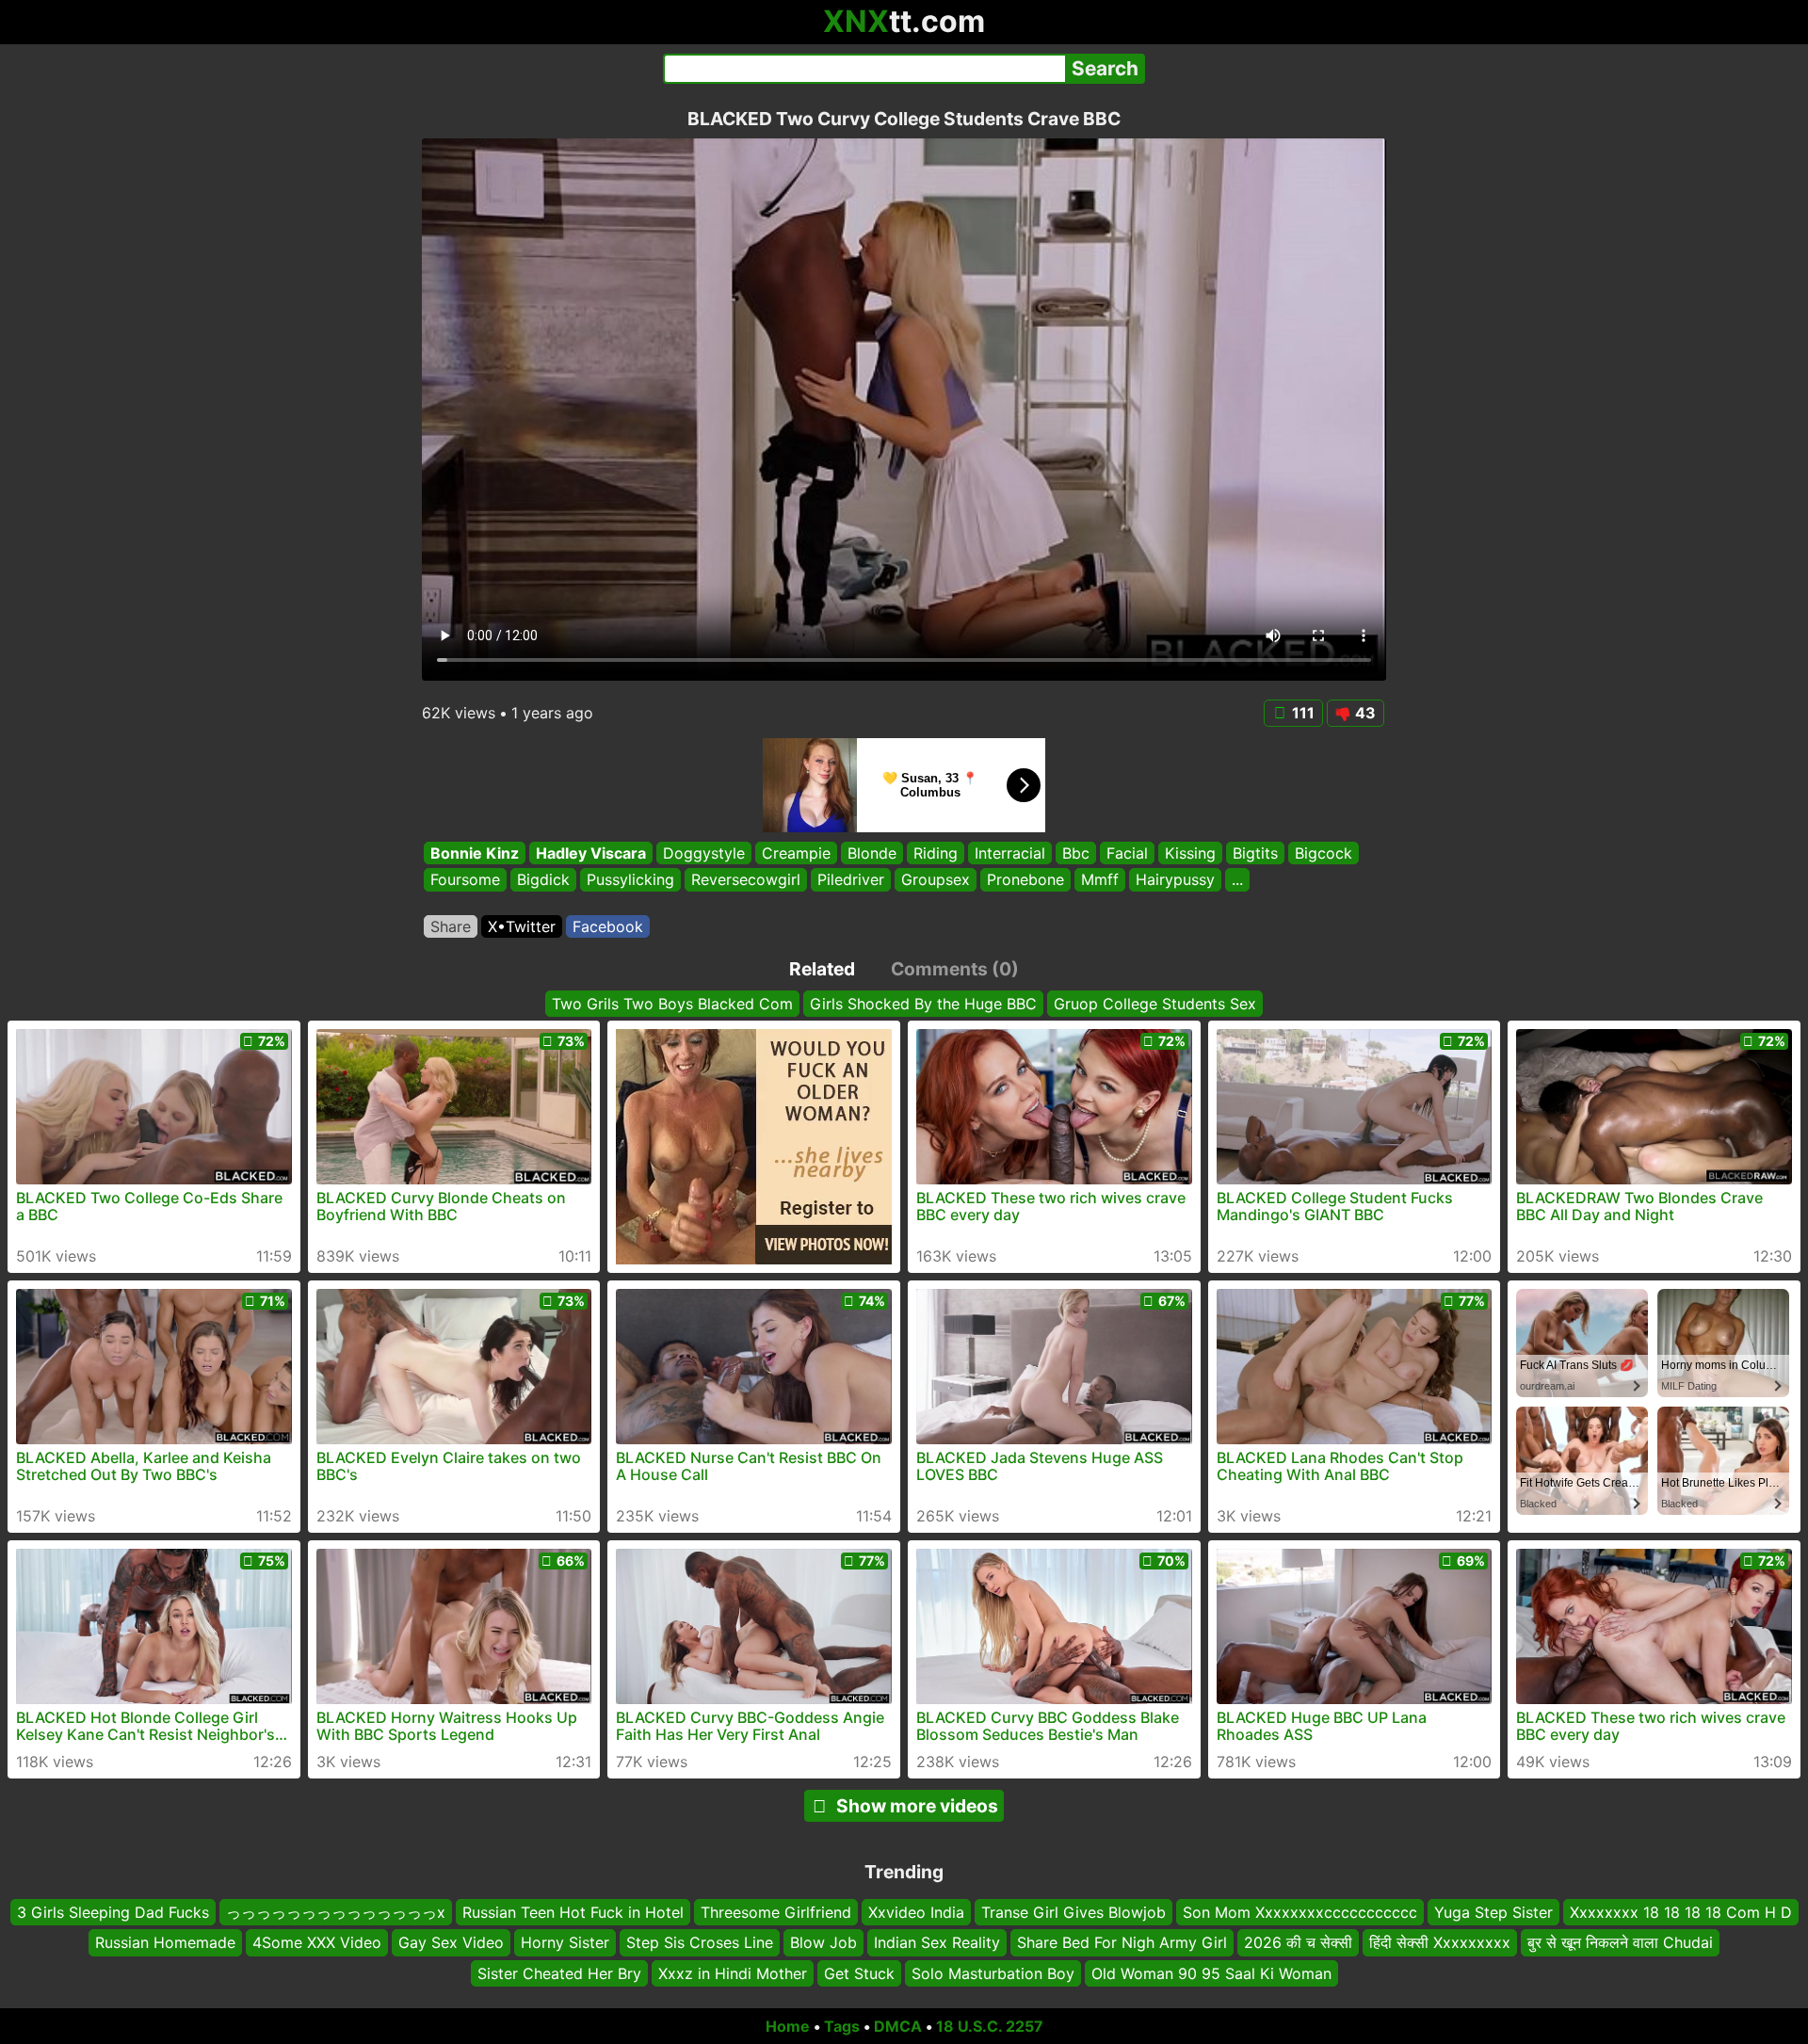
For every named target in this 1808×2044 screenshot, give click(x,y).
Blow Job (823, 1942)
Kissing (1190, 853)
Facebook (608, 926)
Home (788, 2026)
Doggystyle (704, 853)
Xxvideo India (916, 1912)
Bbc (1076, 853)
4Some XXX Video (317, 1942)
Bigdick (543, 880)
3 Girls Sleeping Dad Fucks (113, 1912)
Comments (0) (955, 969)
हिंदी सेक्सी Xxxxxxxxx (1440, 1942)
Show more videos (917, 1806)
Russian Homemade (165, 1942)
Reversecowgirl (746, 880)
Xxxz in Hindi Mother (733, 1973)
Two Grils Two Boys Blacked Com (672, 1004)
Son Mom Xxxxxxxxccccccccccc (1300, 1912)
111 (1303, 713)
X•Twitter (522, 926)
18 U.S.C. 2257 (990, 2026)
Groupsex (936, 880)
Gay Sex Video (451, 1942)
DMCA (898, 2026)
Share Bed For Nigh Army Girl (1122, 1942)
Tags (842, 2026)
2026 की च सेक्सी (1298, 1942)
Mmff (1100, 880)
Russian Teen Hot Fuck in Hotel (573, 1912)
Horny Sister (565, 1942)
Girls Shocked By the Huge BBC (923, 1004)
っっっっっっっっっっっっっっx (336, 1912)
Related (822, 969)
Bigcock (1324, 853)
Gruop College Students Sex (1155, 1004)
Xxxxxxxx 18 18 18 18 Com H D (1681, 1912)
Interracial (1010, 853)
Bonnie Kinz (475, 853)
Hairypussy (1175, 880)
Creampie (796, 853)
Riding (936, 853)
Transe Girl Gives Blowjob (1073, 1912)
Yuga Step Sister (1493, 1912)
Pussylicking (630, 880)
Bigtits (1255, 853)
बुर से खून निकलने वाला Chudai (1620, 1942)
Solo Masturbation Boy (993, 1973)
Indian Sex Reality (937, 1942)
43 (1365, 713)
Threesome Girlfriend (776, 1912)
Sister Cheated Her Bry (559, 1973)
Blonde (872, 853)
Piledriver (851, 880)
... (1237, 880)
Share (451, 926)
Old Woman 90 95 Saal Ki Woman (1211, 1973)
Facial (1127, 853)
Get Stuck (859, 1973)
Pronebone (1025, 880)
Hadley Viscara (591, 853)
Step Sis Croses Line (700, 1942)
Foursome (465, 880)
